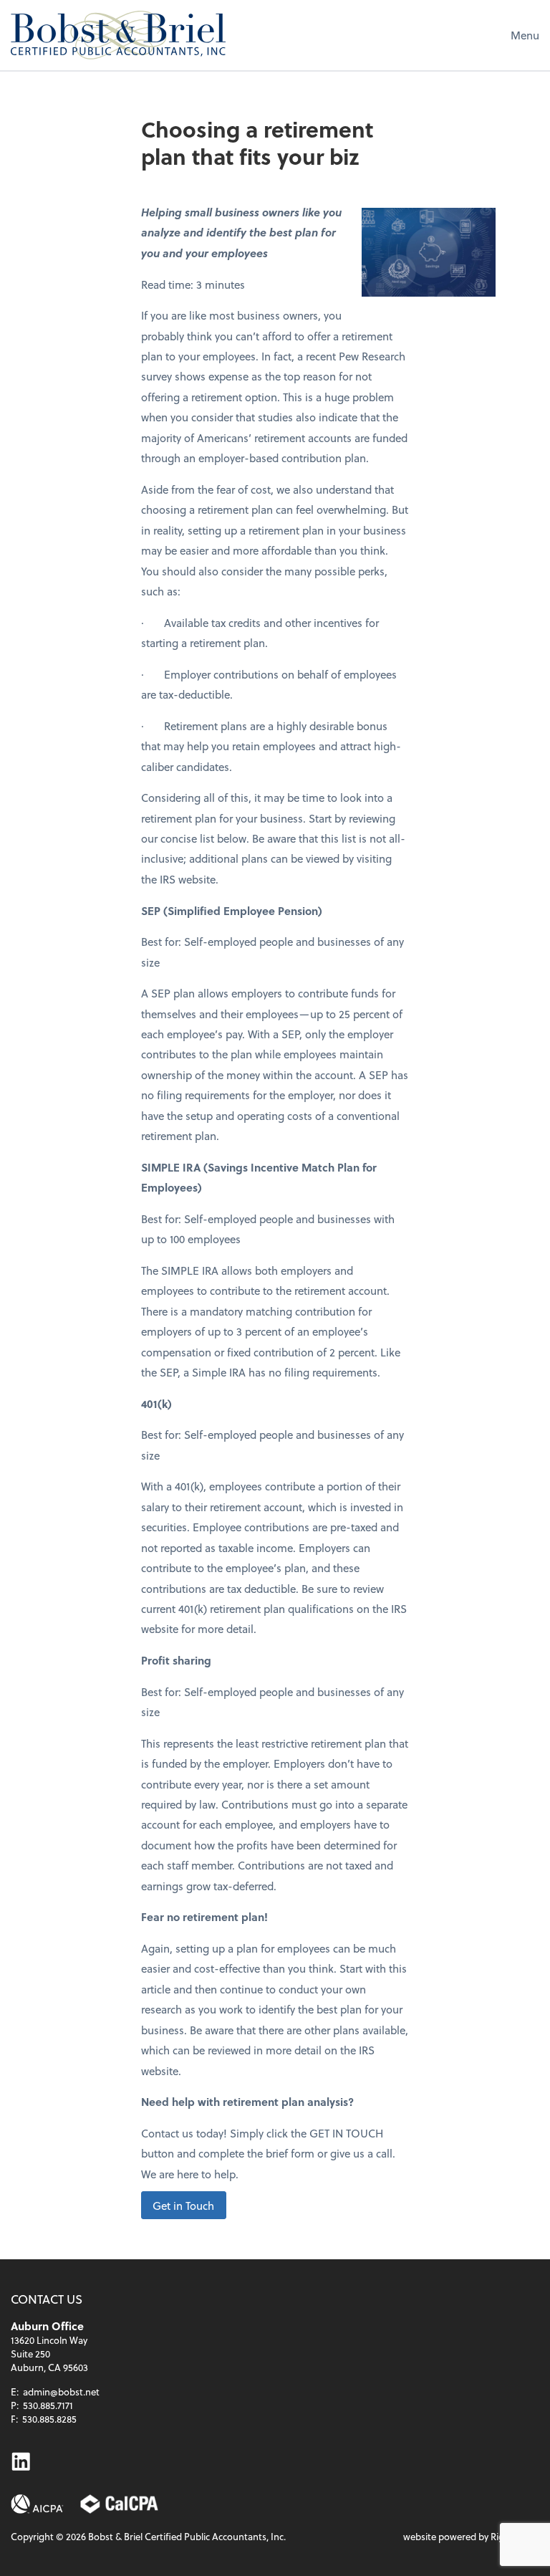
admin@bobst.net (61, 2391)
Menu (525, 35)
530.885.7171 (48, 2405)
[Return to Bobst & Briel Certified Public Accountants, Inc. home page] (118, 35)
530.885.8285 (49, 2419)
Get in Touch (183, 2205)
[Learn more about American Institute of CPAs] (37, 2504)
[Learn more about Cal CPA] (120, 2504)
